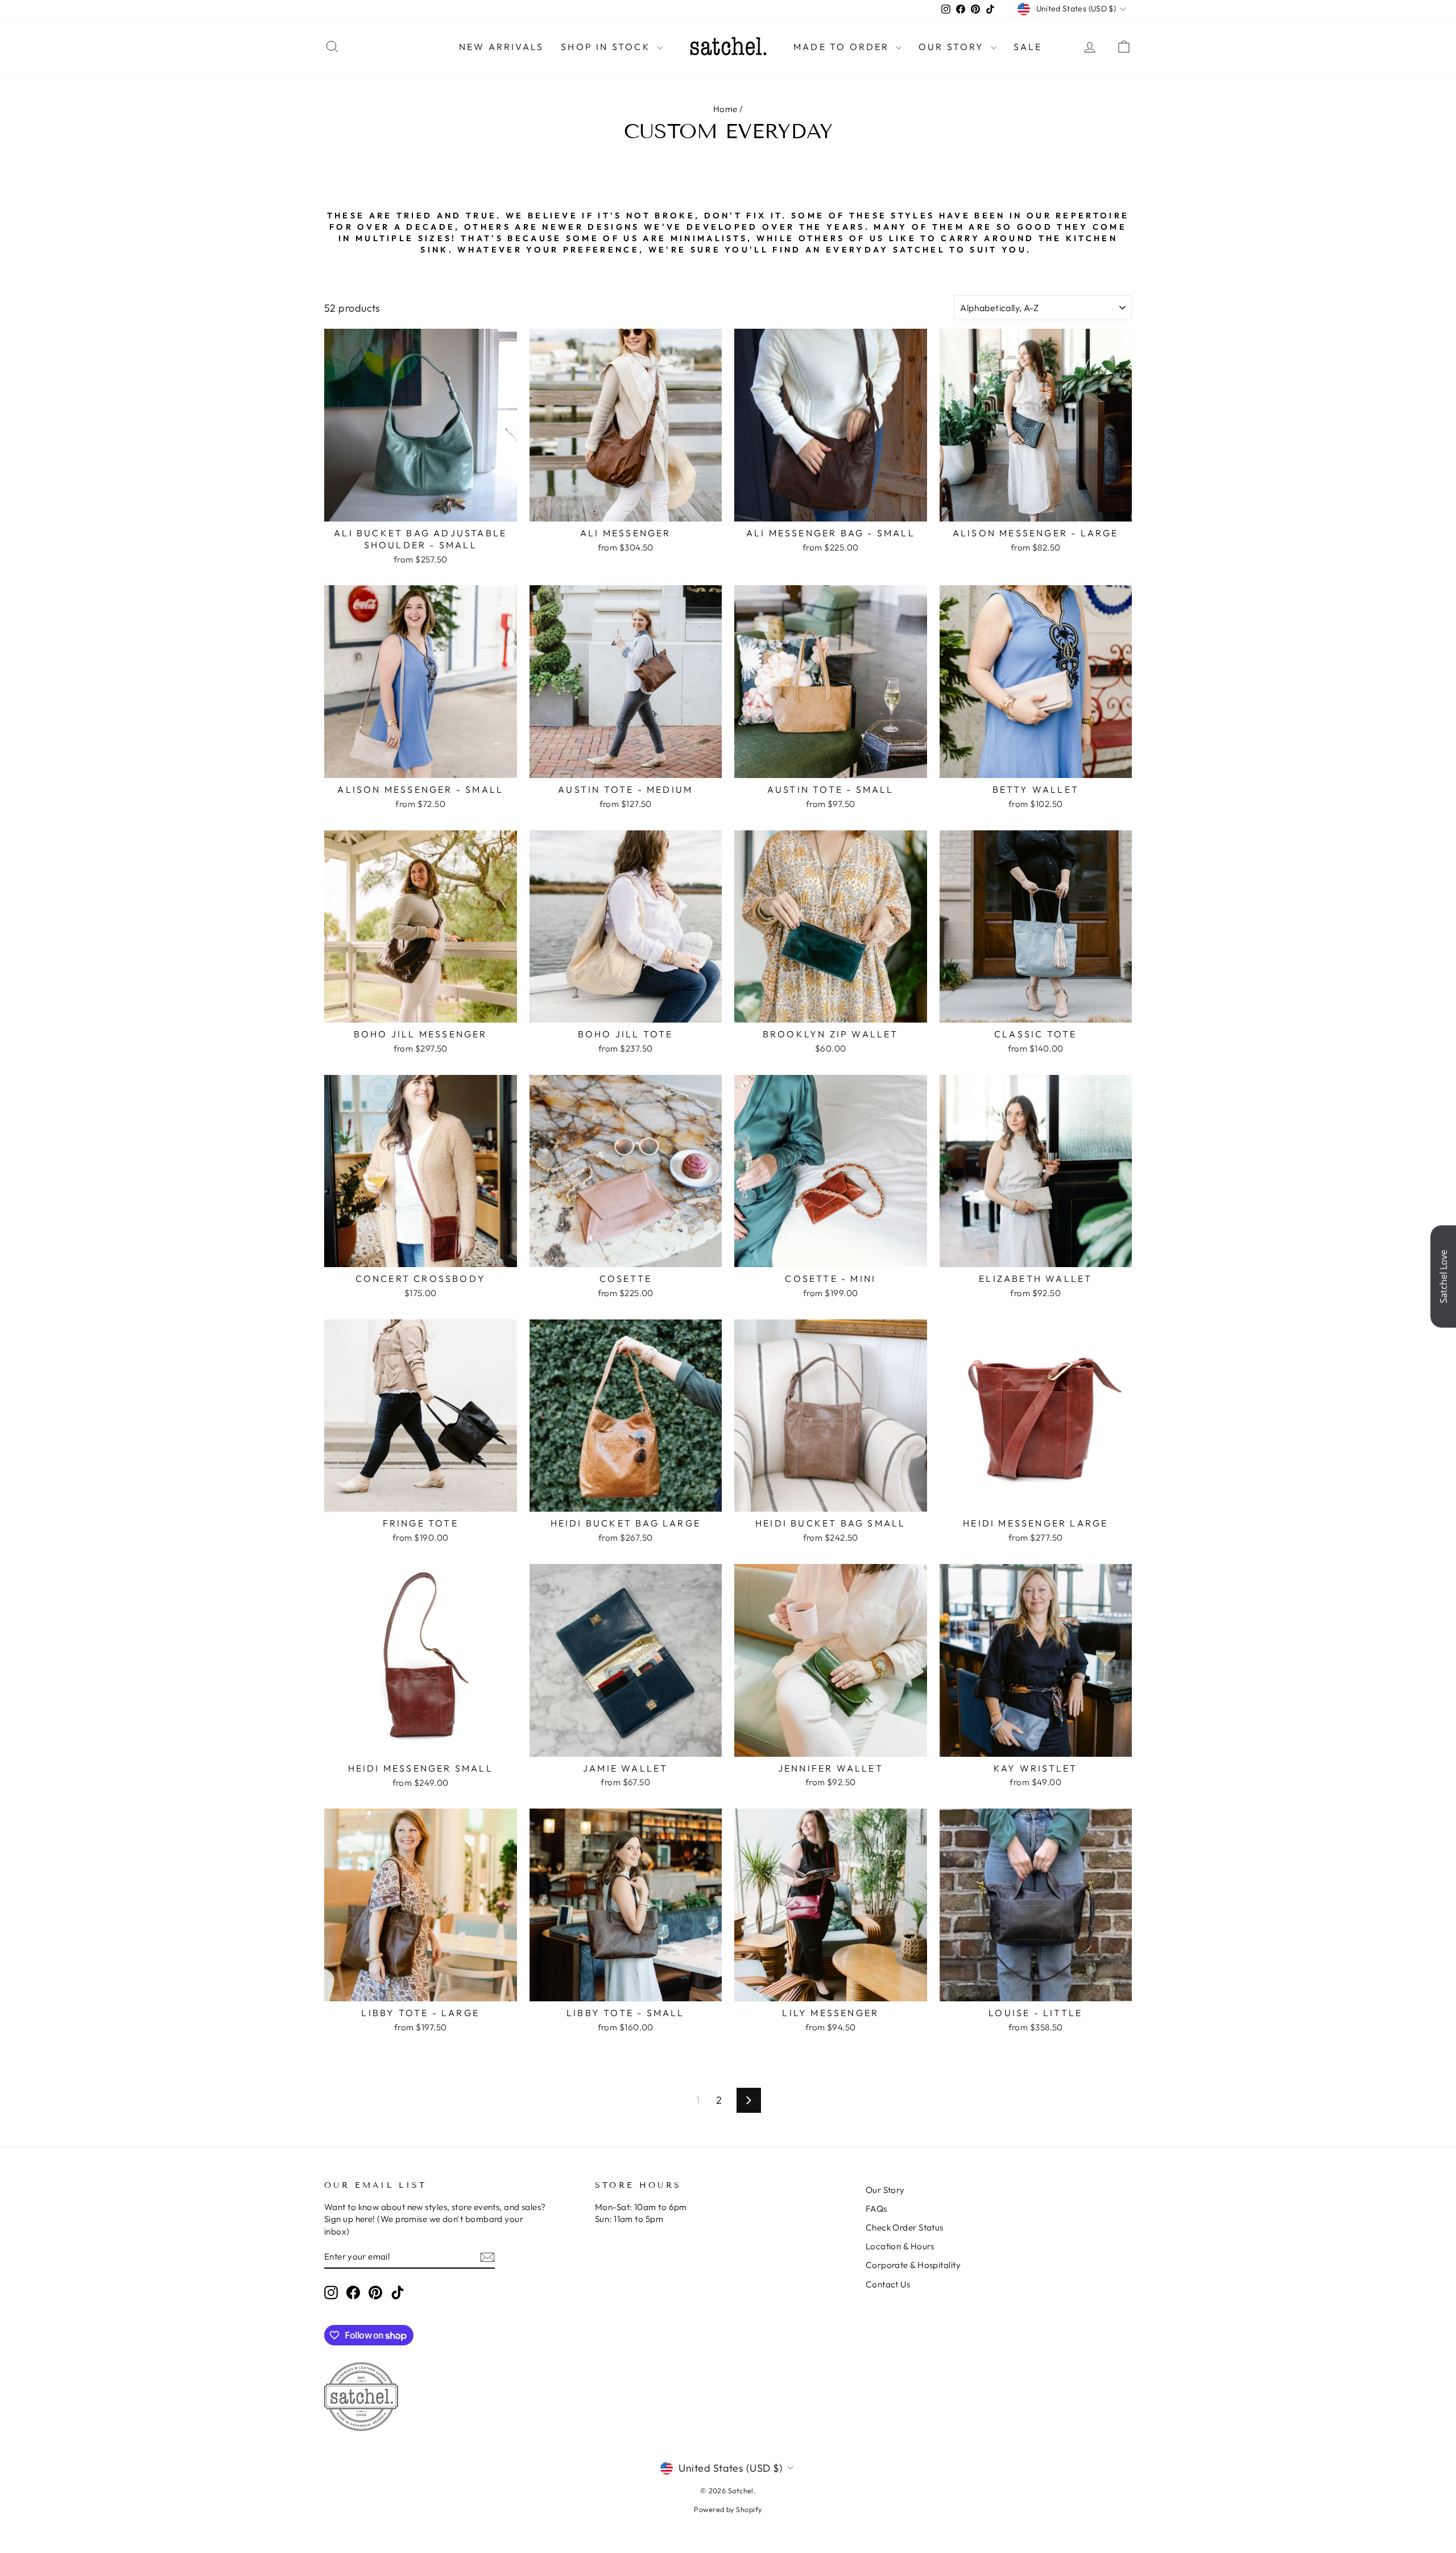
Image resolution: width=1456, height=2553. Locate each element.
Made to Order (843, 47)
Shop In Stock (607, 47)
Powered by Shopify (728, 2509)
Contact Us (888, 2284)
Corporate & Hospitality (913, 2265)
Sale (1028, 47)
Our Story (953, 47)
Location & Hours (900, 2246)
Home (725, 109)
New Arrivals (501, 47)
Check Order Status (905, 2227)
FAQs (876, 2209)
